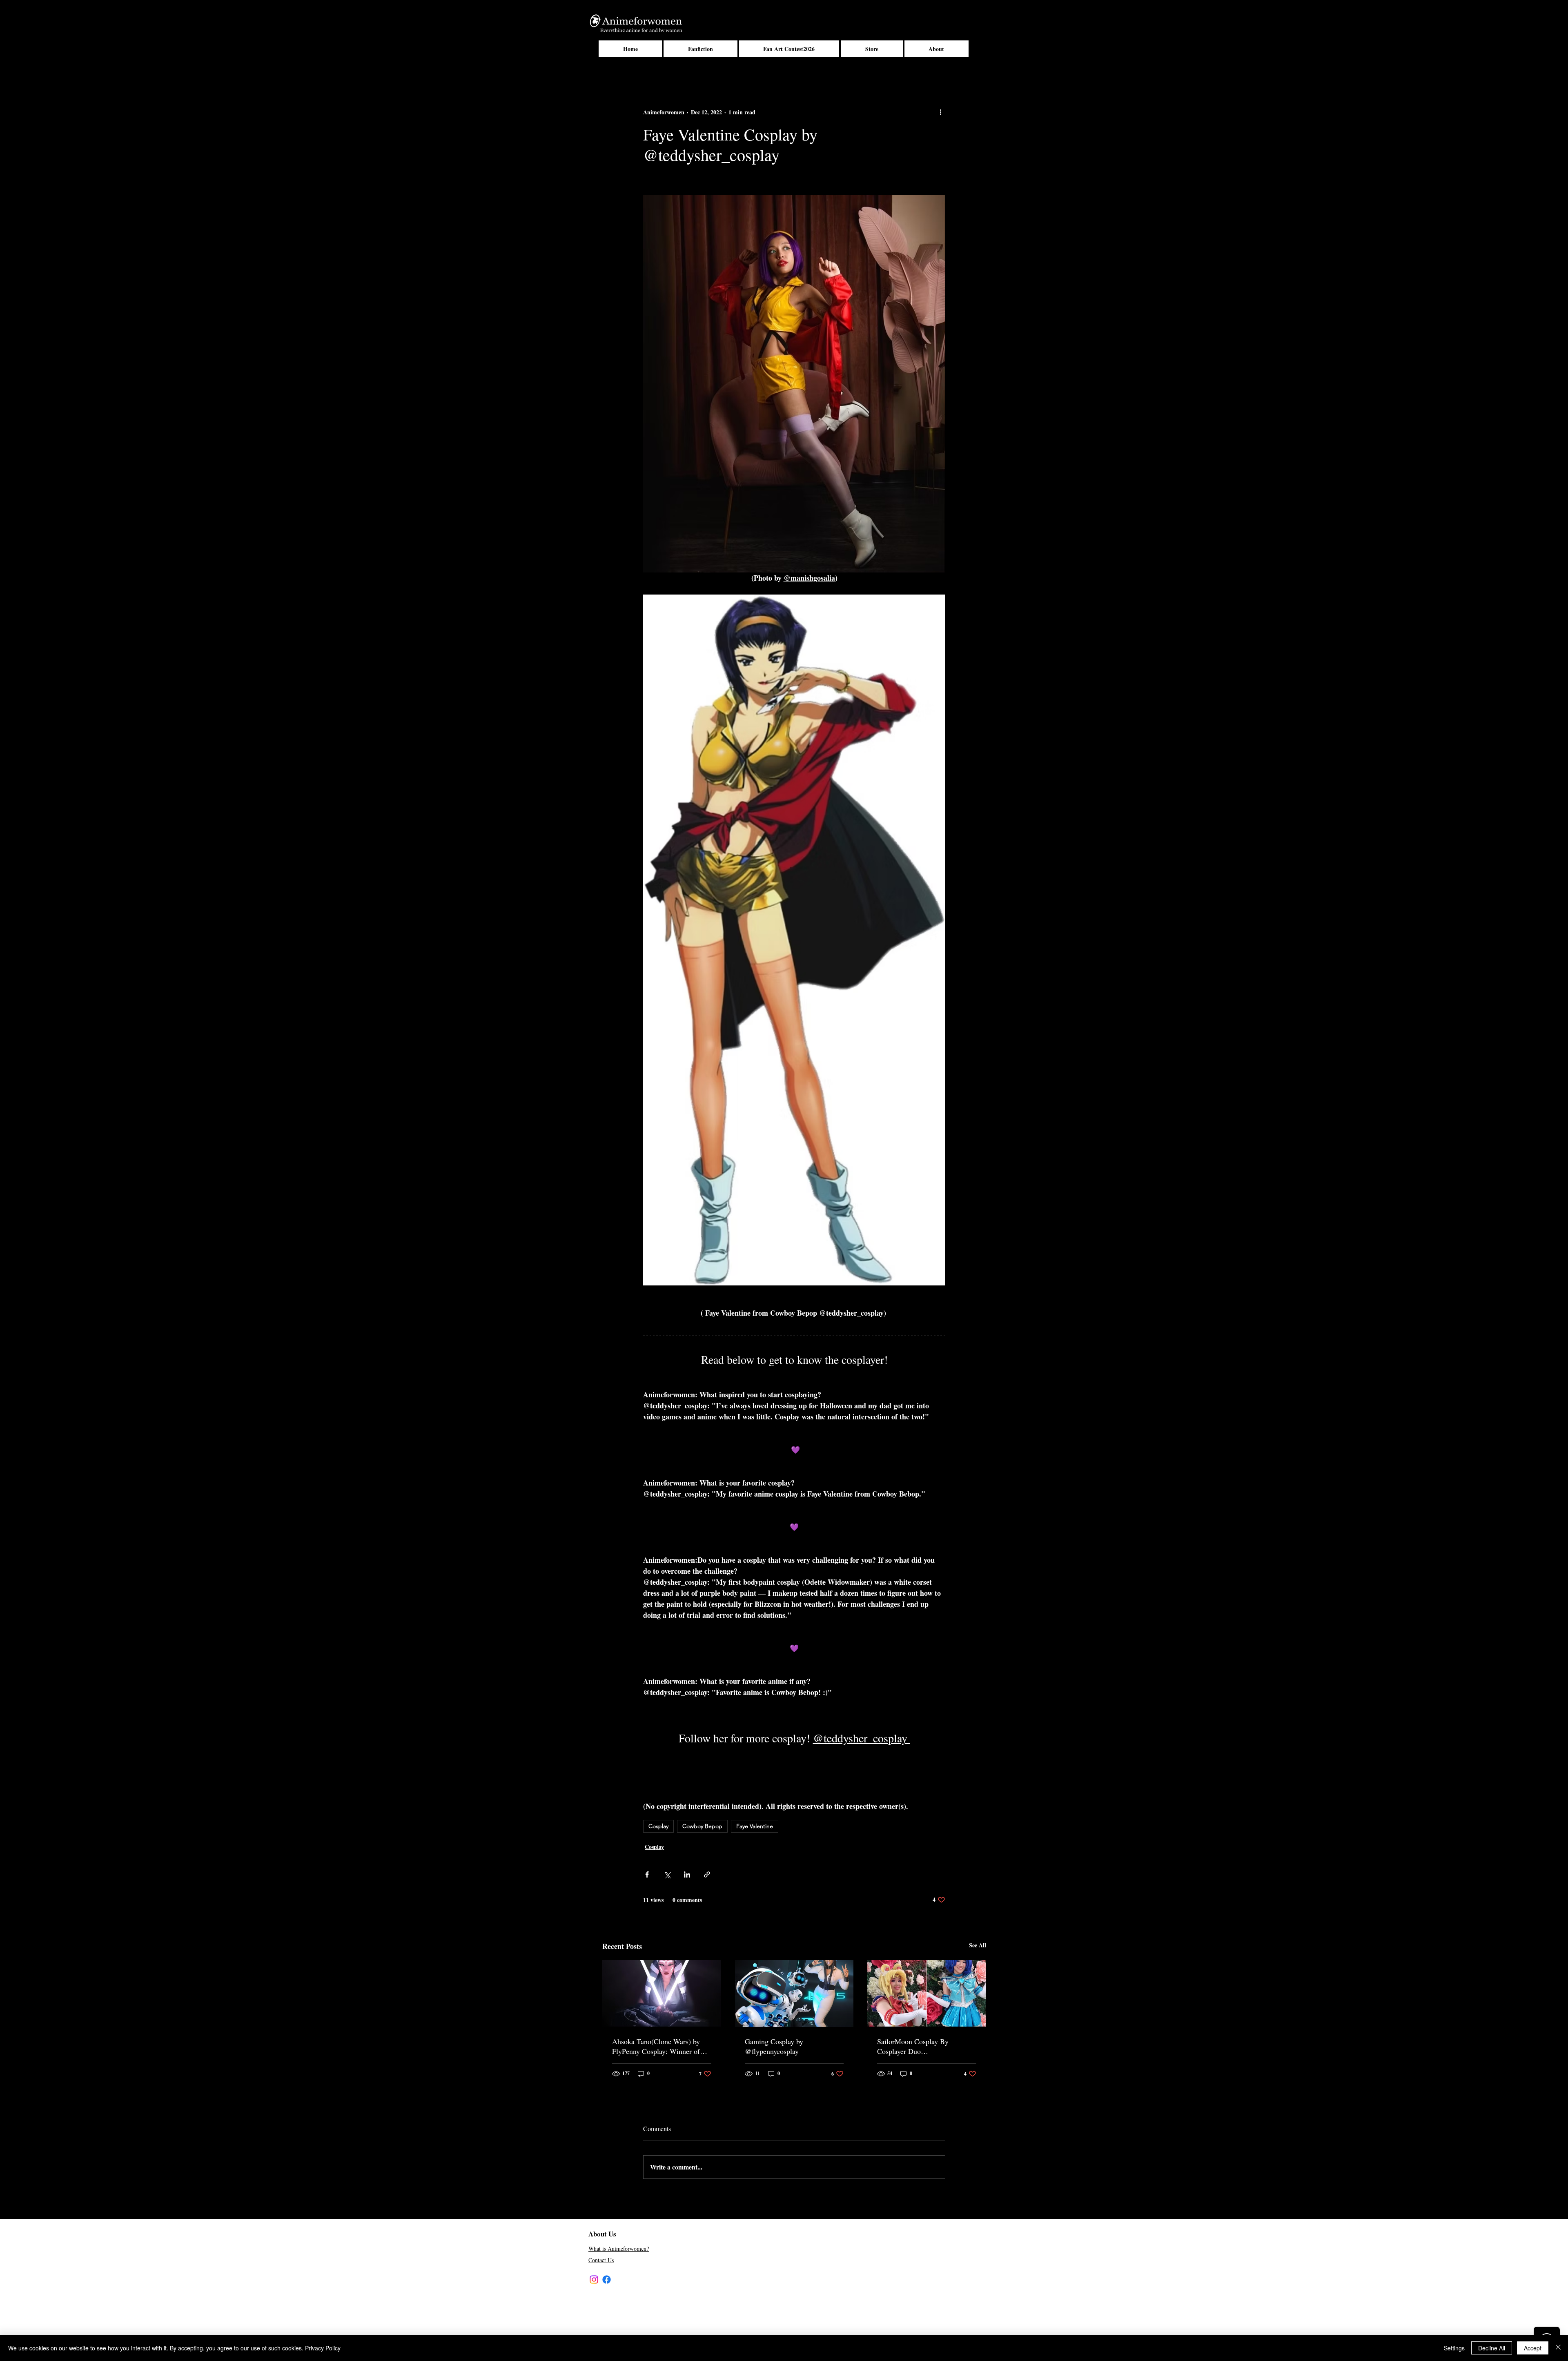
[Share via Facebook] (647, 1874)
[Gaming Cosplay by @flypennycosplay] (794, 1993)
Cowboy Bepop (702, 1826)
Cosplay (658, 1826)
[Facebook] (607, 2280)
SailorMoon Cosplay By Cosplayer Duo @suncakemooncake (913, 2046)
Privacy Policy (323, 2348)
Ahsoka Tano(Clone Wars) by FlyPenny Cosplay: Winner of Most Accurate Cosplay (656, 2046)
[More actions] (940, 112)
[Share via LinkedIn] (687, 1874)
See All (978, 1945)
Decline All (1492, 2348)
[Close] (1558, 2348)
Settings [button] (1454, 2348)
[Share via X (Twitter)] (667, 1874)
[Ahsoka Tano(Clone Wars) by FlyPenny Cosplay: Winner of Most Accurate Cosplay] (662, 1993)
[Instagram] (594, 2280)
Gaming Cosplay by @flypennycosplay (774, 2046)
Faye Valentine (755, 1826)
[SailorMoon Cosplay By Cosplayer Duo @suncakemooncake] (927, 1993)
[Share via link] (707, 1874)
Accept (1533, 2348)
